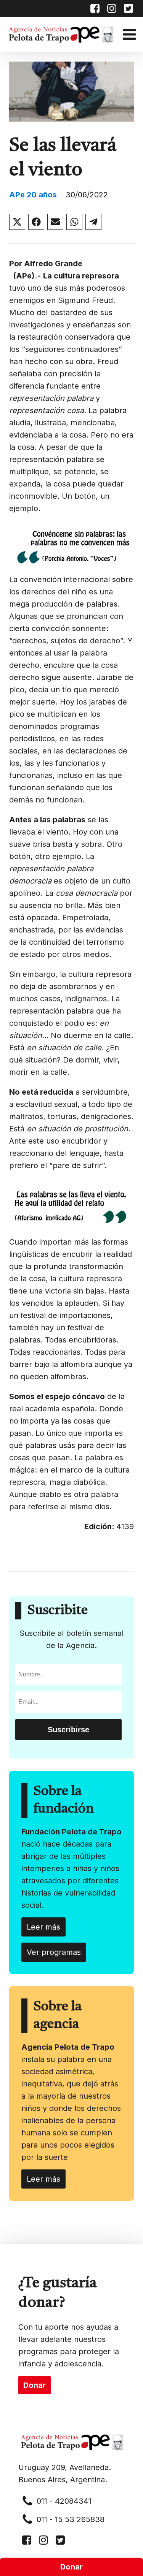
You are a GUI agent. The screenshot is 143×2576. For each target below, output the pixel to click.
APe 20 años (33, 195)
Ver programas (54, 1952)
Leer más (43, 1927)
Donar (71, 2567)
